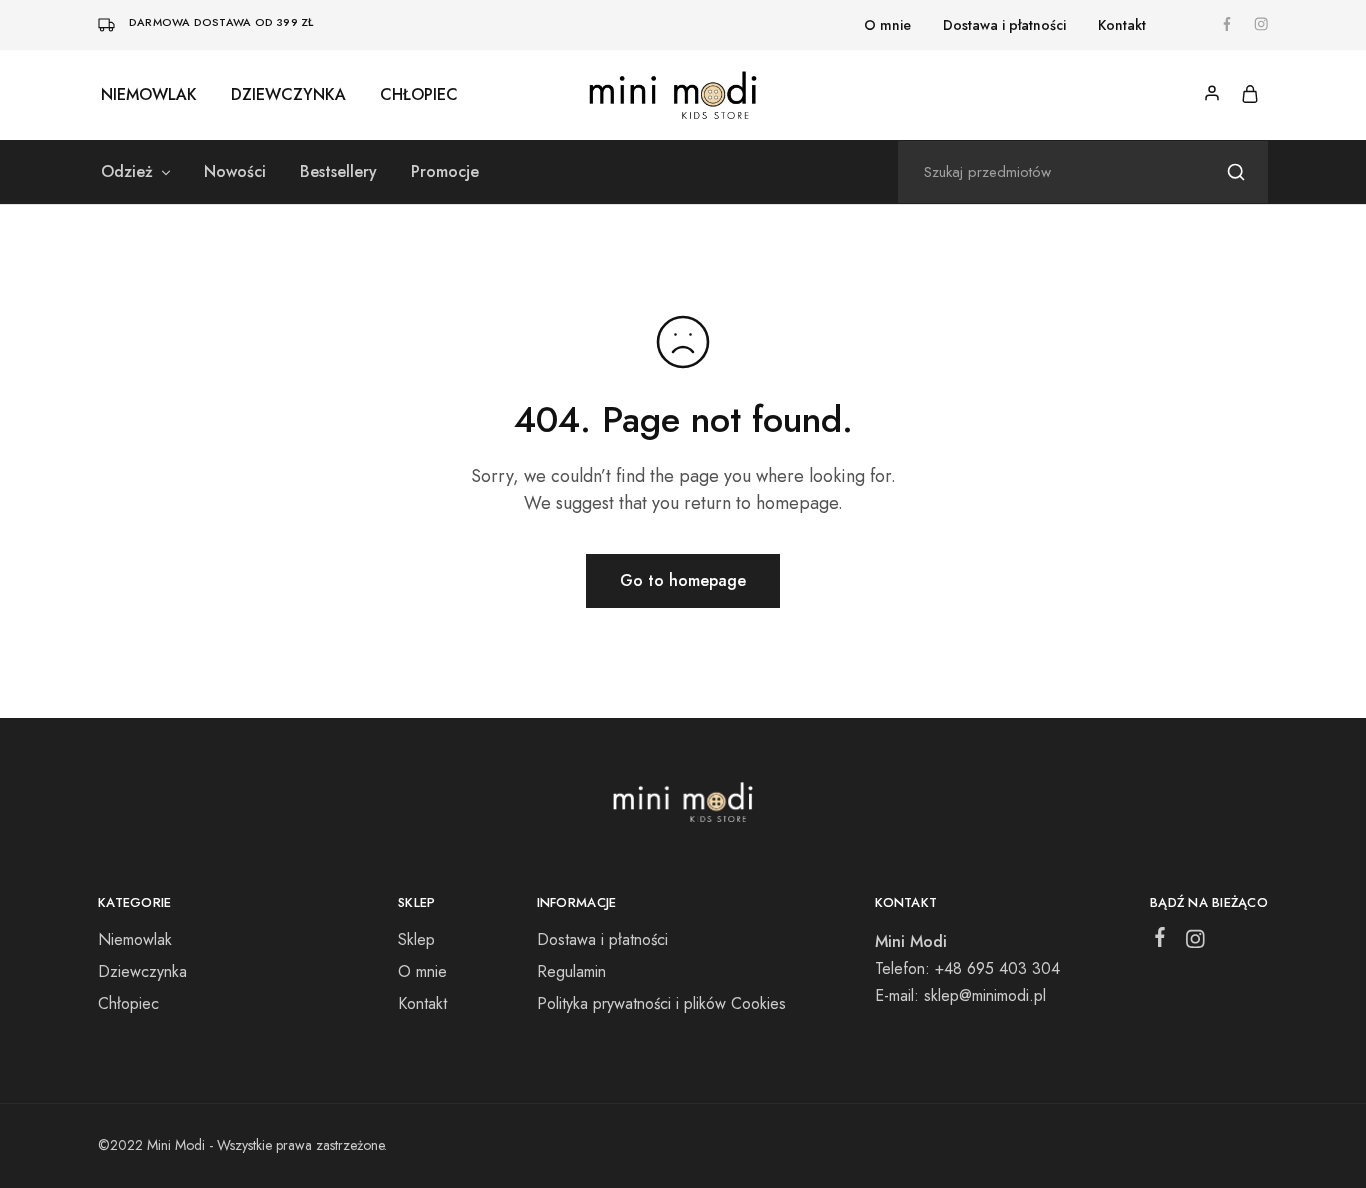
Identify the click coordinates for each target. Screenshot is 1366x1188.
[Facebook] (1160, 941)
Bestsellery (338, 172)
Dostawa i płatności (1004, 25)
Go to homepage (683, 580)
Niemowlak (149, 95)
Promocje (445, 172)
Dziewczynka (288, 95)
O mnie (887, 25)
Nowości (235, 172)
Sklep (416, 939)
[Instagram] (1195, 943)
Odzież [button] (127, 172)
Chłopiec (419, 95)
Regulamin (571, 971)
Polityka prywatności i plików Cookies (661, 1003)
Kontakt (1122, 25)
